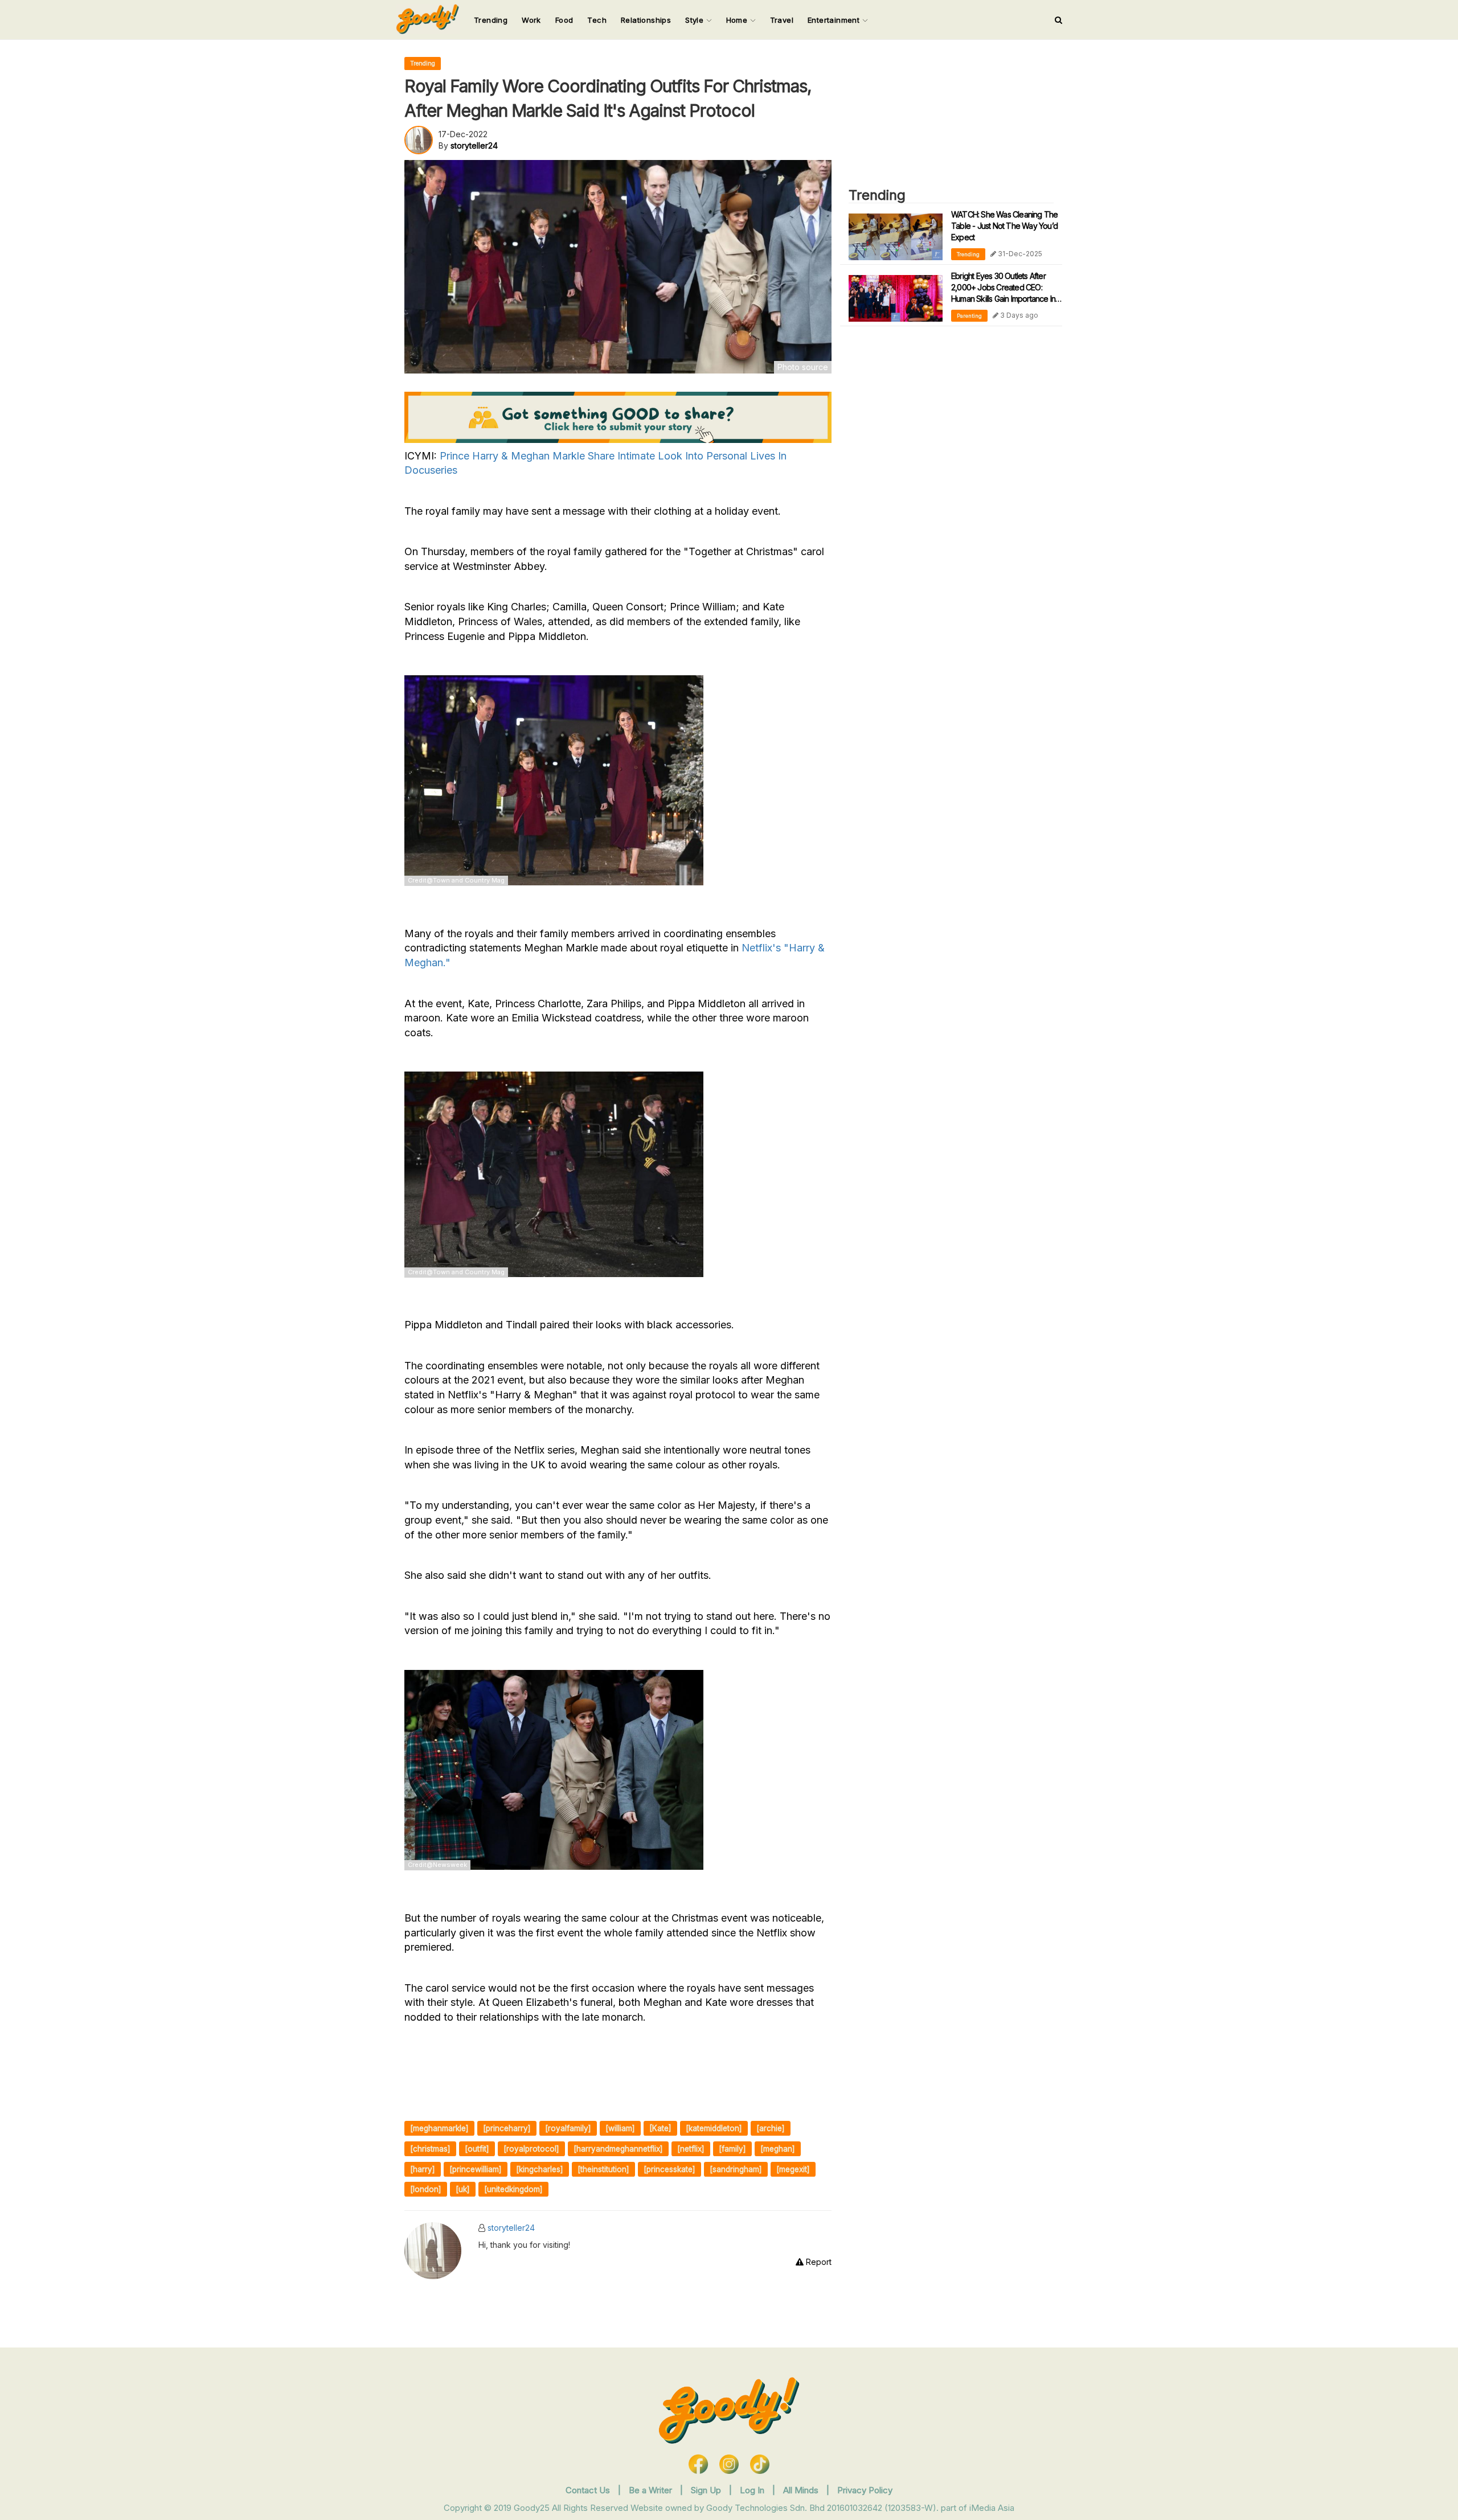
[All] (1058, 20)
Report (818, 2262)
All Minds (802, 2490)
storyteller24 (511, 2228)
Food (564, 20)
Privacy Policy (865, 2490)
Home (738, 20)
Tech (597, 20)
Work (531, 20)
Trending (491, 20)
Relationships (646, 20)
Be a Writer (650, 2490)
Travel (782, 20)
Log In (753, 2490)
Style (695, 20)
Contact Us (588, 2490)
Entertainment (835, 20)
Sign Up (707, 2490)
